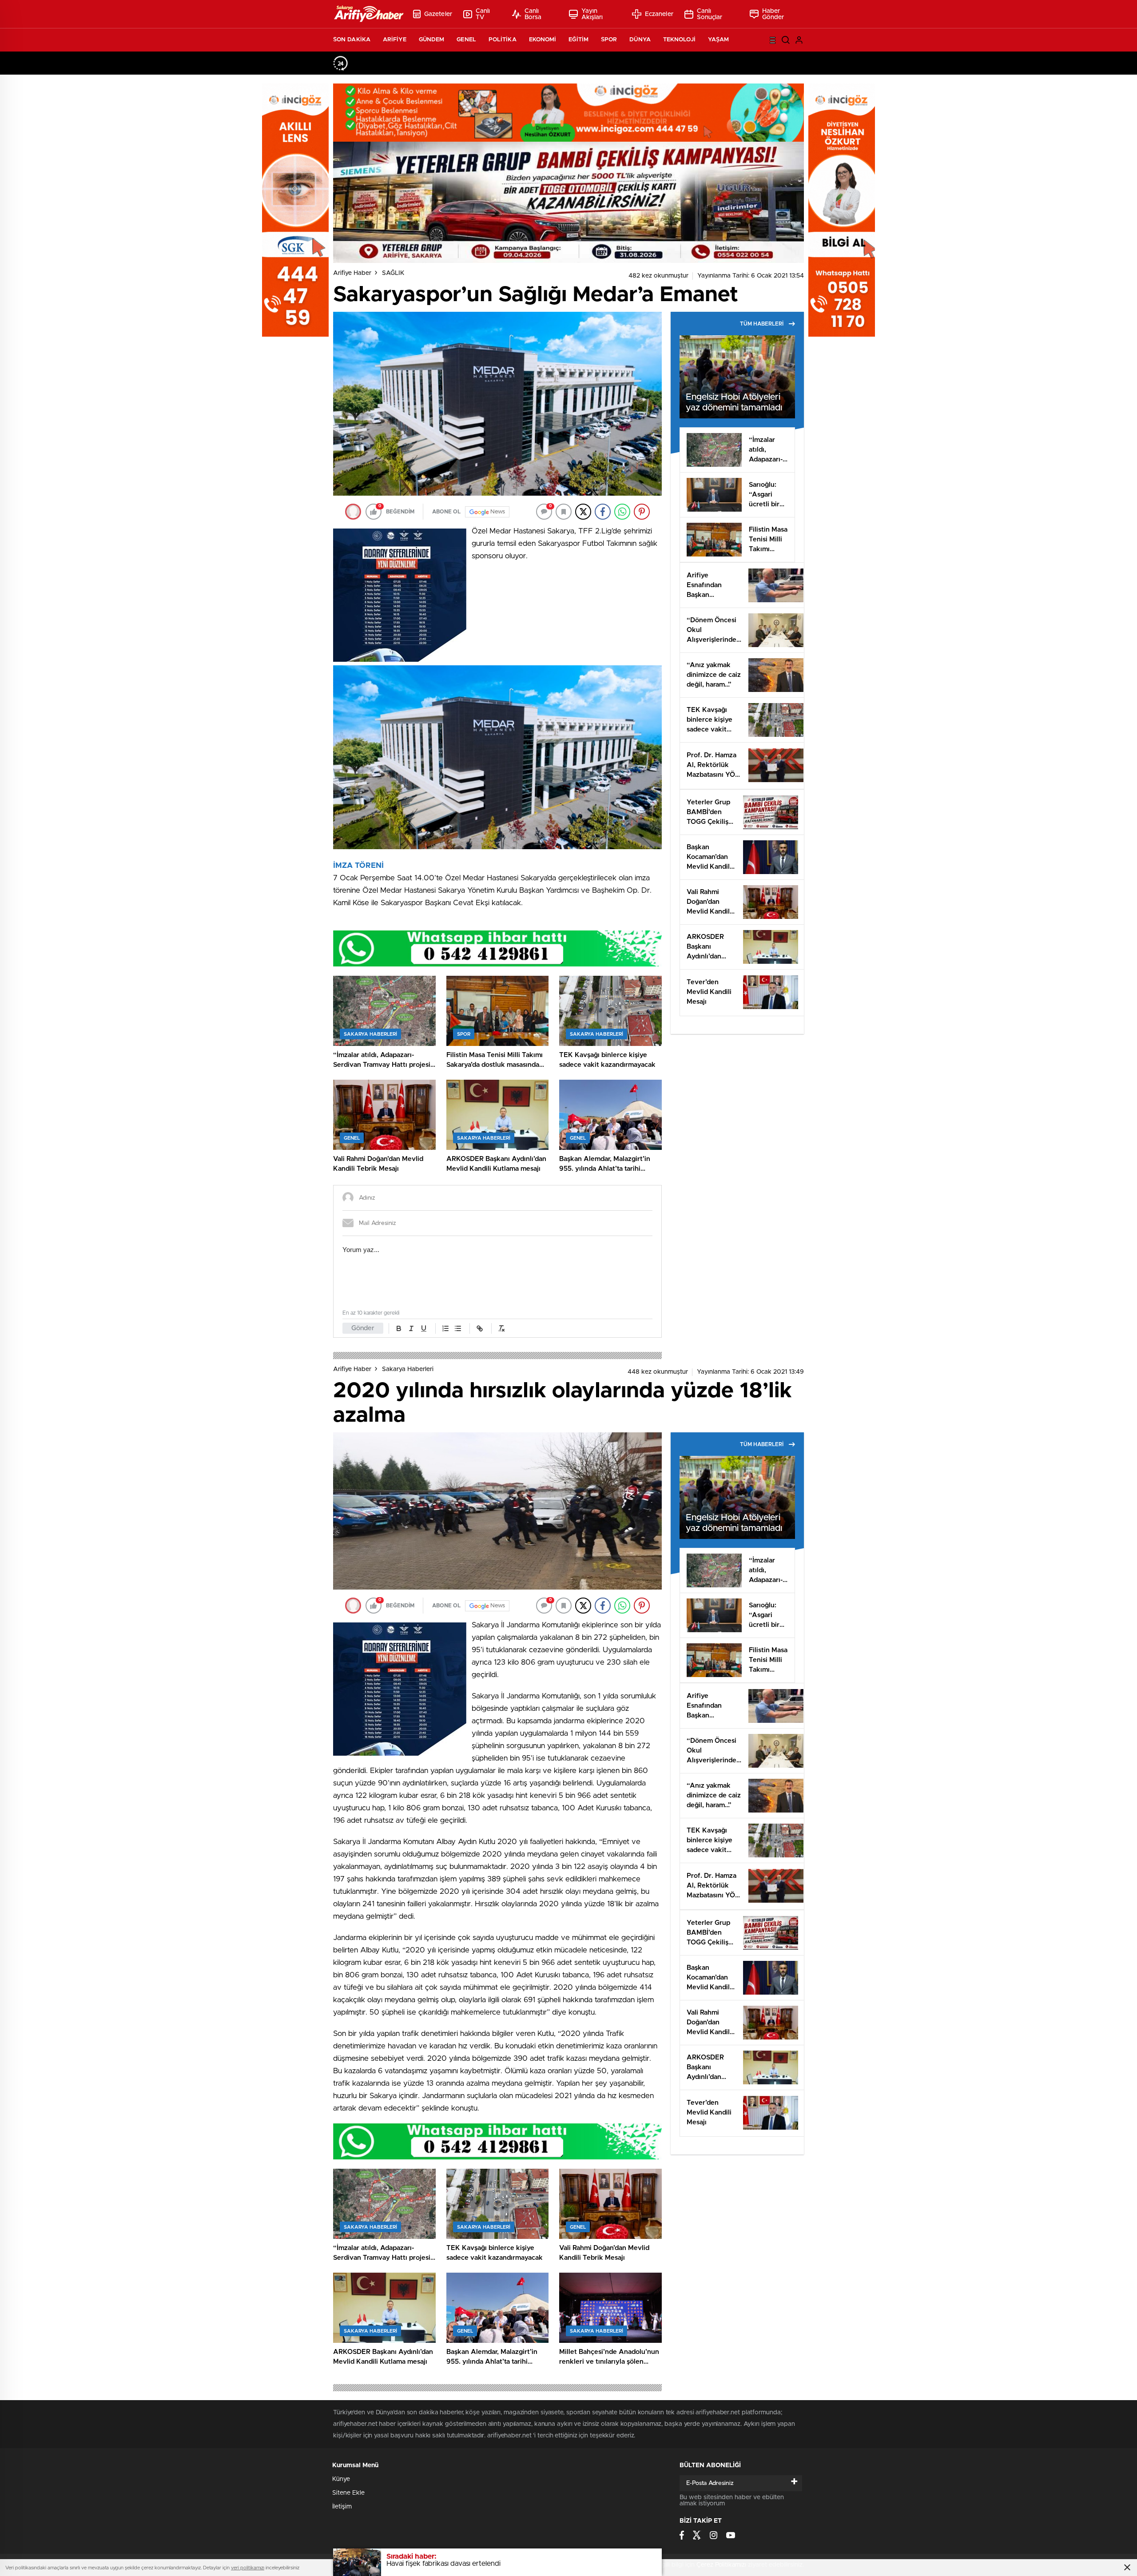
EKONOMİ (543, 40)
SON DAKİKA (352, 40)
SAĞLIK (393, 273)
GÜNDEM (432, 40)
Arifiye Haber (352, 273)
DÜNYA (640, 40)
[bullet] (458, 1328)
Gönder (363, 1328)
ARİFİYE (395, 40)
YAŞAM (719, 40)
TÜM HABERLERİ (762, 324)
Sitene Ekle (348, 2493)
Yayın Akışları (592, 14)
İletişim (342, 2507)
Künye (341, 2479)
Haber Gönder (773, 14)
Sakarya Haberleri (408, 1369)
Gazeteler (438, 14)
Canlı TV (483, 14)
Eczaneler (659, 14)
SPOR (609, 40)
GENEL (466, 40)
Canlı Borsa (533, 14)
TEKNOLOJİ (679, 40)
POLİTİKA (503, 40)
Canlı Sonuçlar (710, 14)
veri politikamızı (248, 2568)
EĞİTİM (578, 40)
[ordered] (445, 1328)
